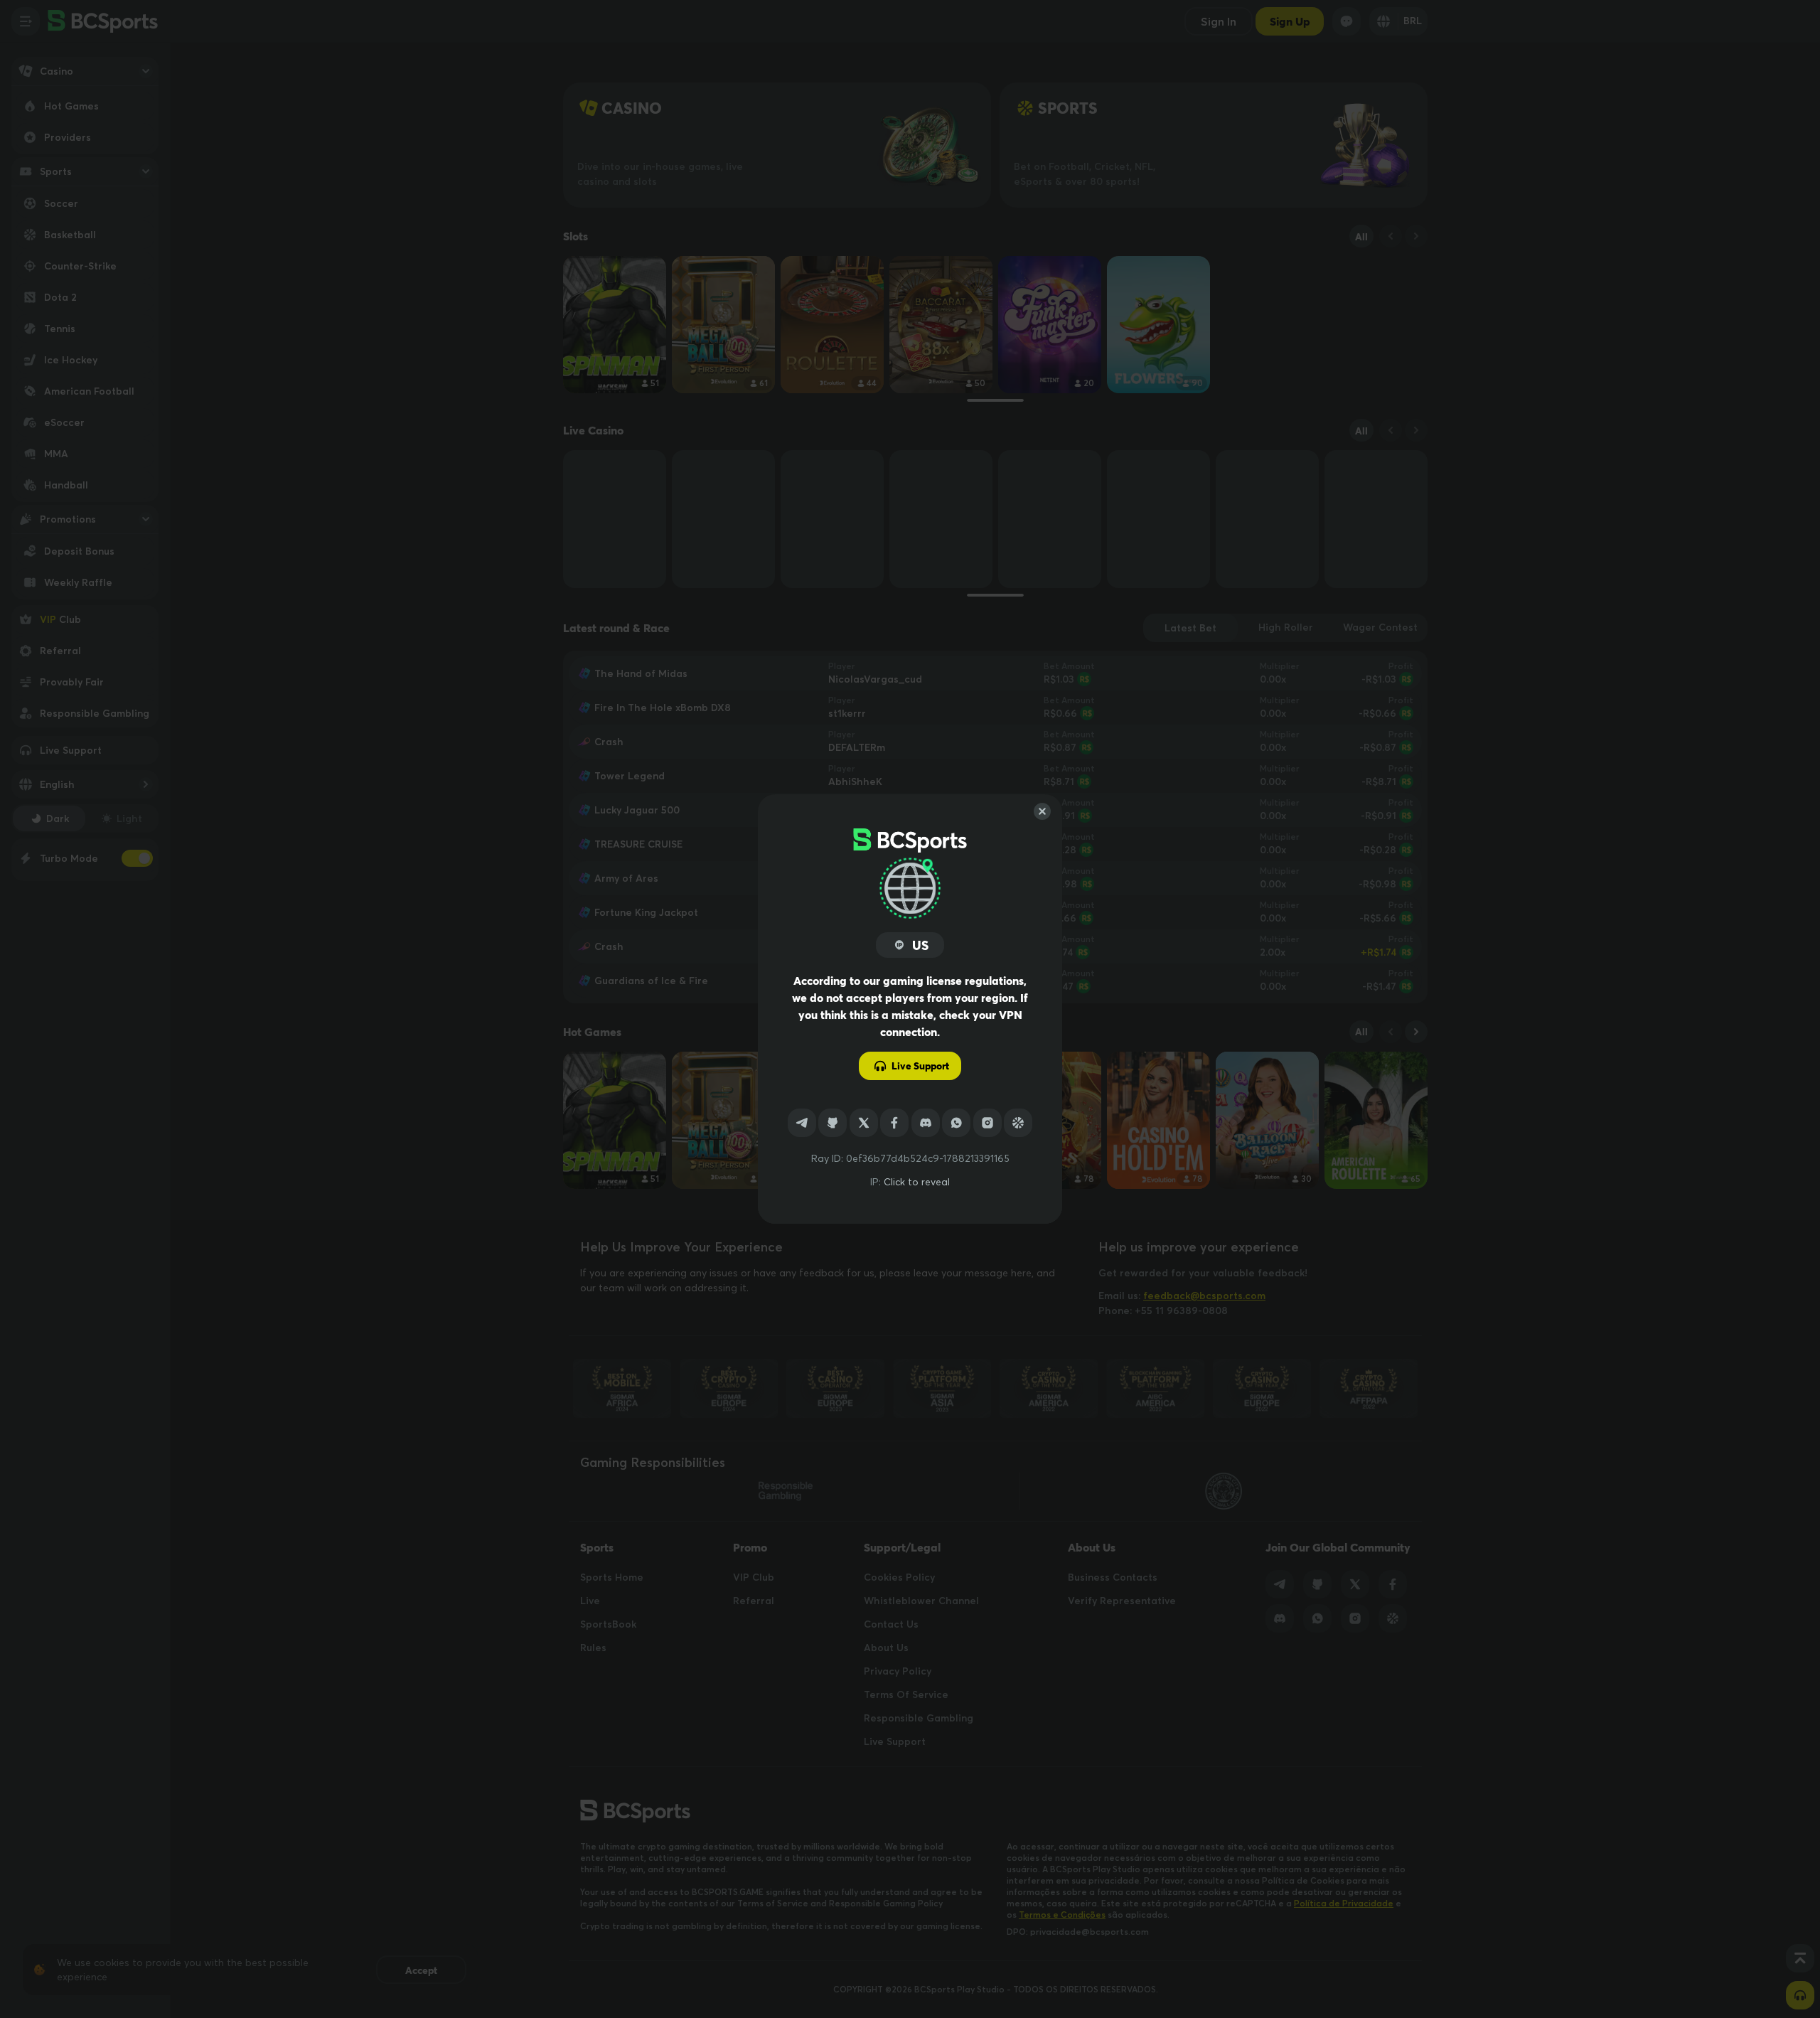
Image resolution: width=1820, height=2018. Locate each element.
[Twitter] (864, 1123)
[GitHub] (833, 1123)
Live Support (920, 1066)
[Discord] (926, 1123)
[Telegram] (802, 1123)
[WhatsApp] (956, 1123)
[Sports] (1018, 1123)
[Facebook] (894, 1123)
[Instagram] (987, 1123)
